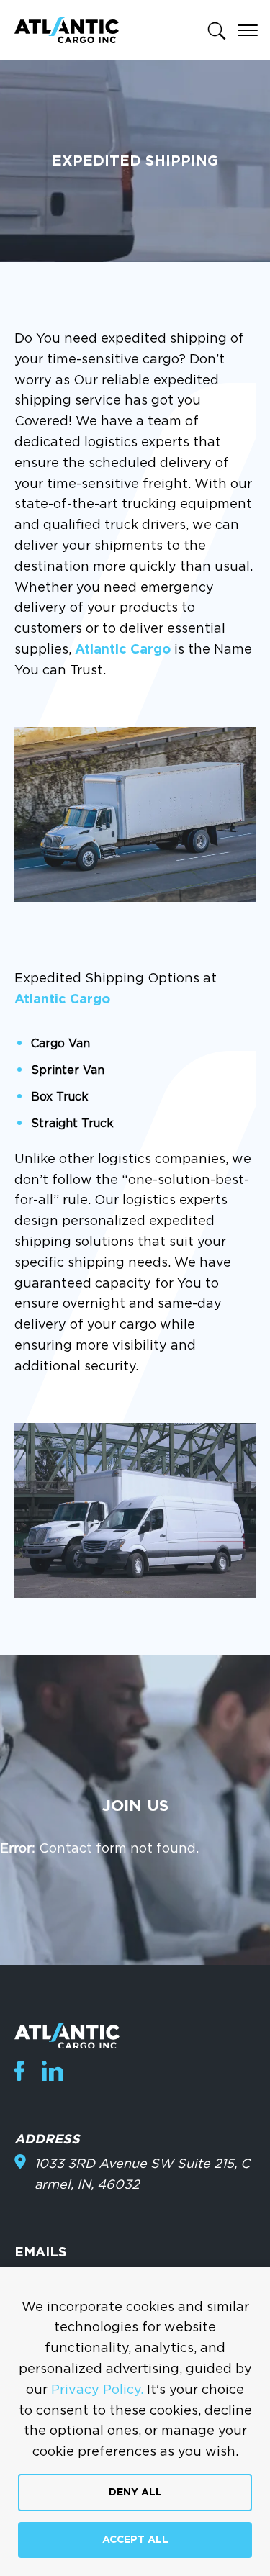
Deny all (135, 2493)
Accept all (135, 2540)
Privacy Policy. (97, 2390)
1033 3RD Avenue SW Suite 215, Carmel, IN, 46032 (142, 2175)
